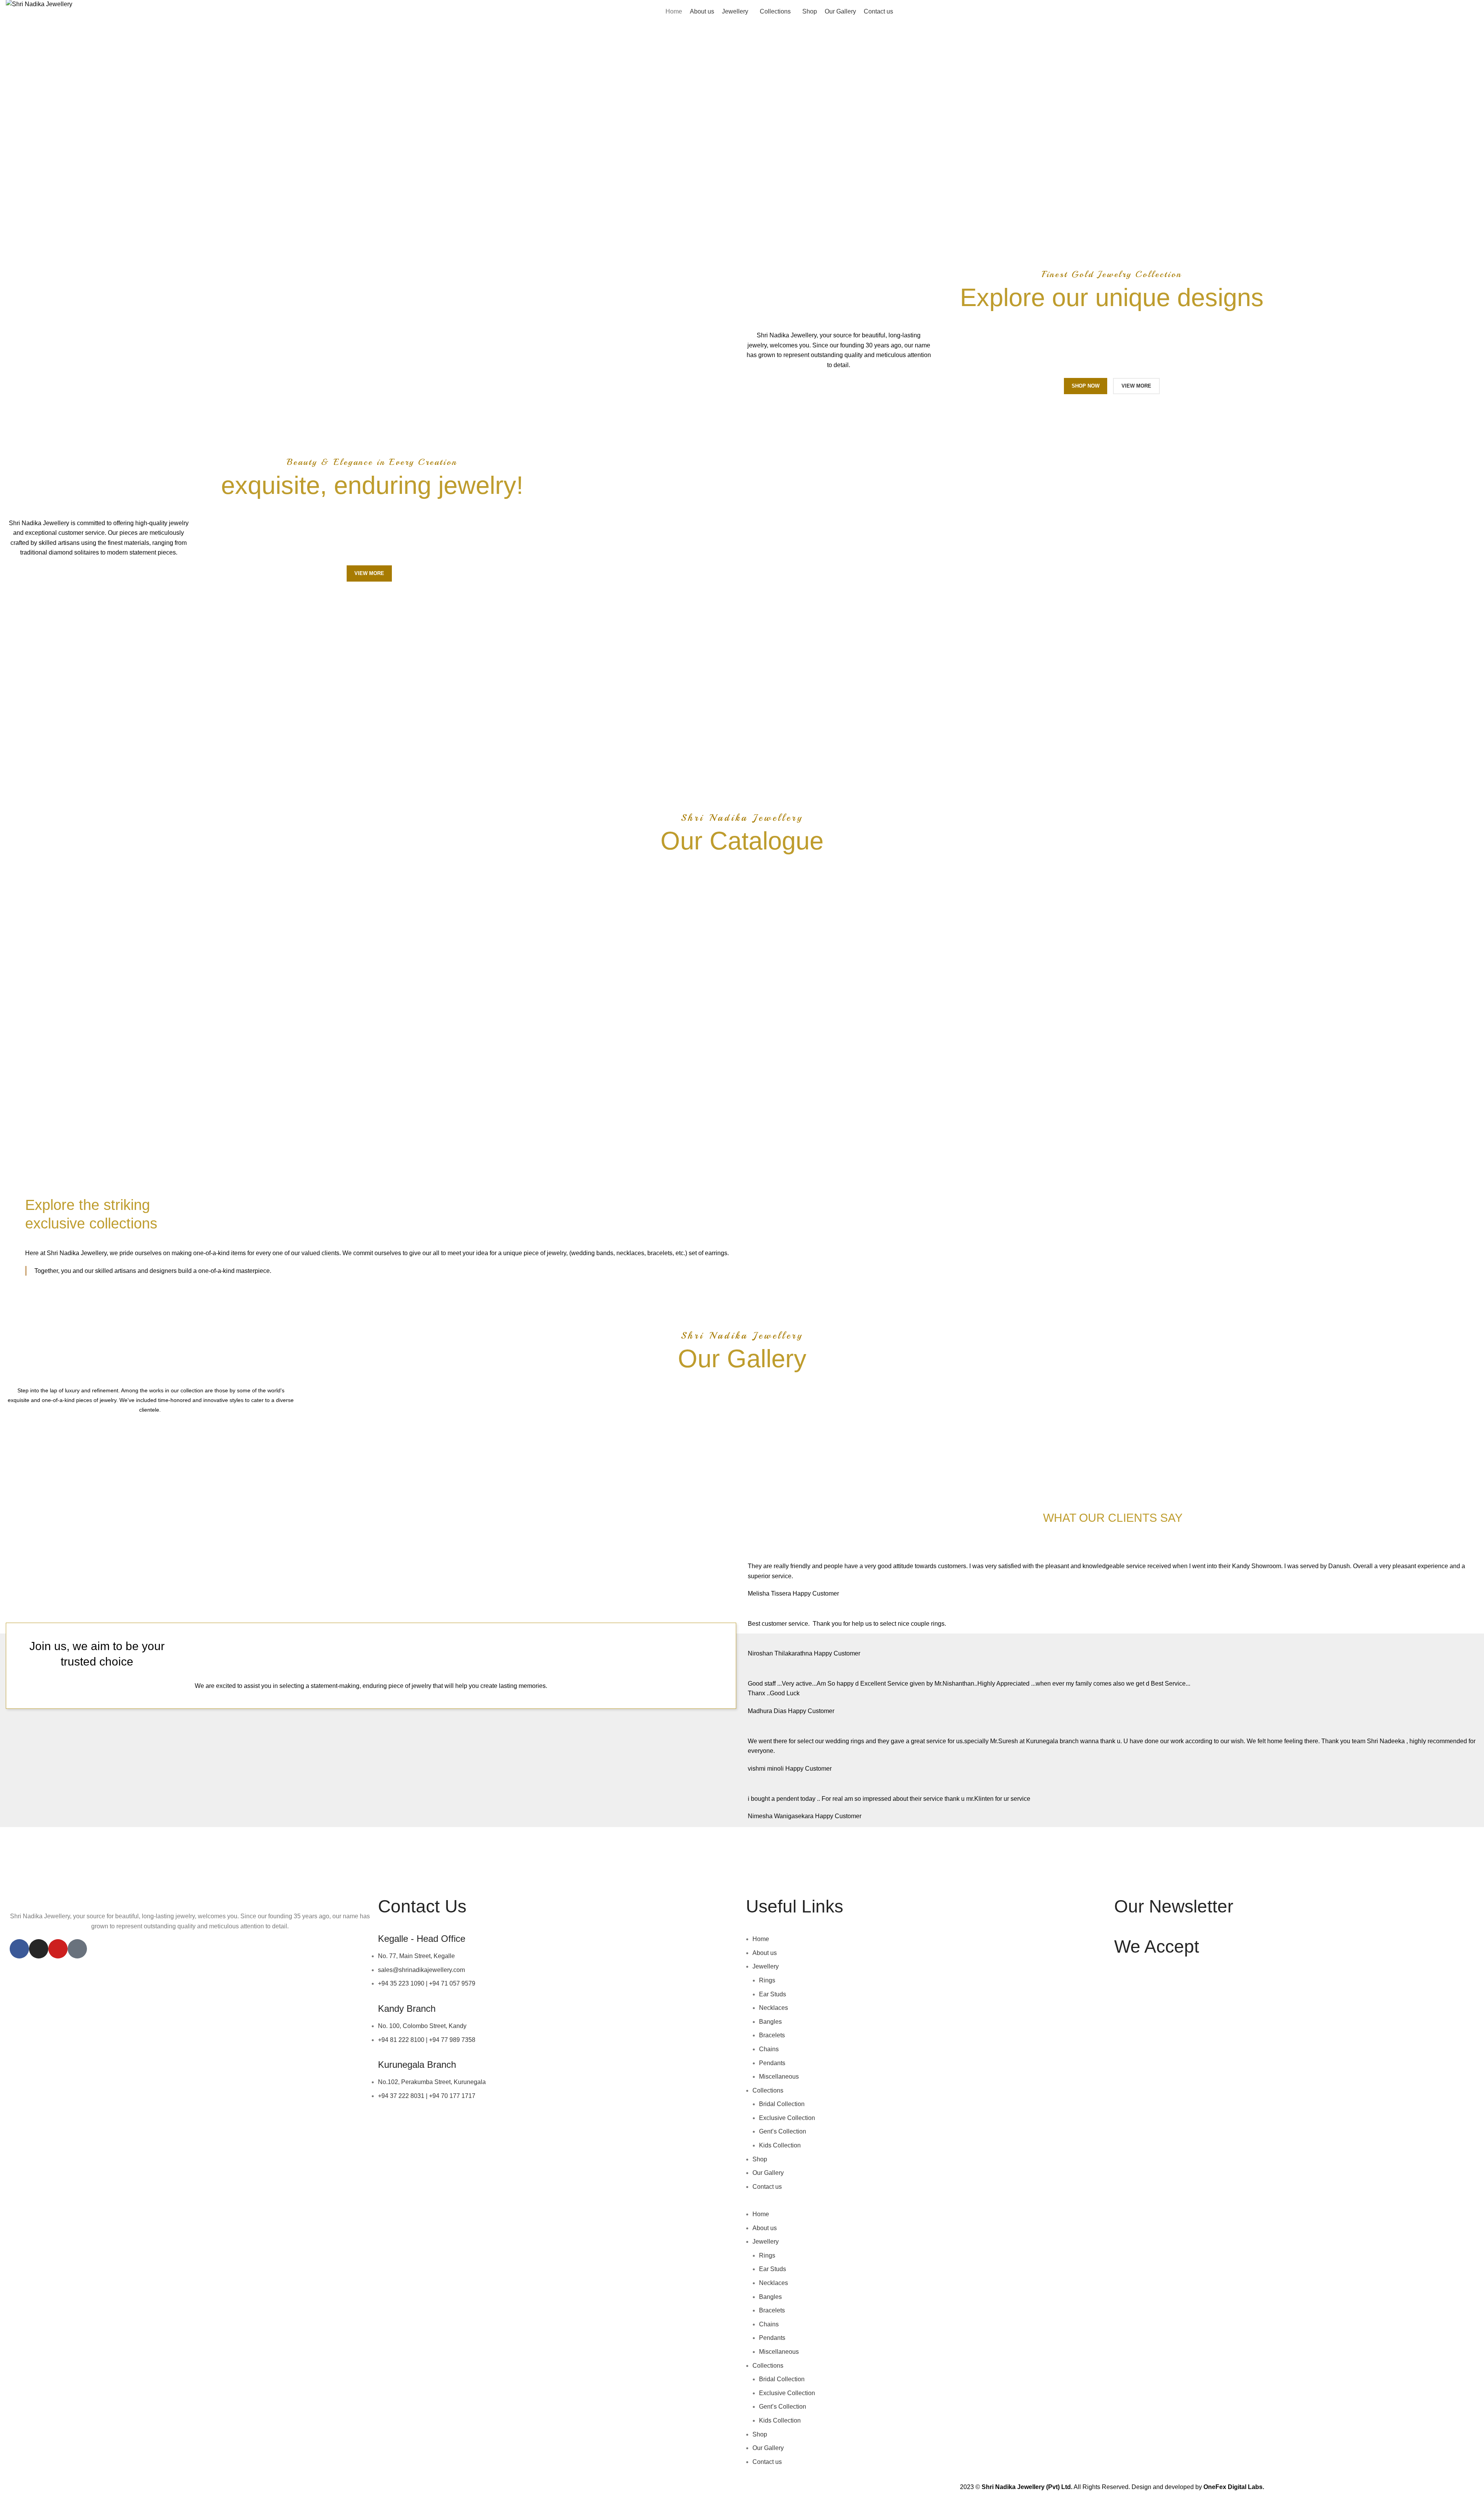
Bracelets (772, 2035)
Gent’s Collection (783, 2131)
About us (765, 1953)
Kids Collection (780, 2145)
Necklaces (773, 2008)
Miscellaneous (779, 2077)
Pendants (772, 2063)
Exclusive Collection (787, 2118)
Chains (769, 2049)
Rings (767, 1980)
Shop (760, 2159)
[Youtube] (58, 1949)
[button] (926, 2204)
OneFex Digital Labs (1233, 2487)
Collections (768, 2090)
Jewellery (766, 1966)
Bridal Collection (782, 2104)
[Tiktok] (77, 1949)
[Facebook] (19, 1949)
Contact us (767, 2187)
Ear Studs (773, 1994)
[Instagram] (39, 1949)
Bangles (770, 2022)
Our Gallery (768, 2173)
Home (761, 1939)
